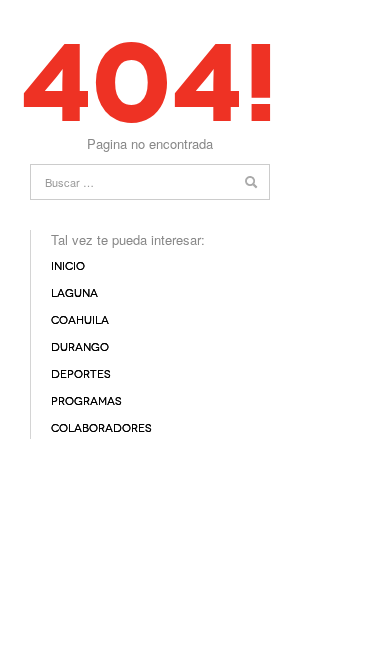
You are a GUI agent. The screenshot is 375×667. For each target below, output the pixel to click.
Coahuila (80, 320)
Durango (80, 347)
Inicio (68, 266)
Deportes (81, 374)
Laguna (74, 293)
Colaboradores (101, 428)
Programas (86, 401)
